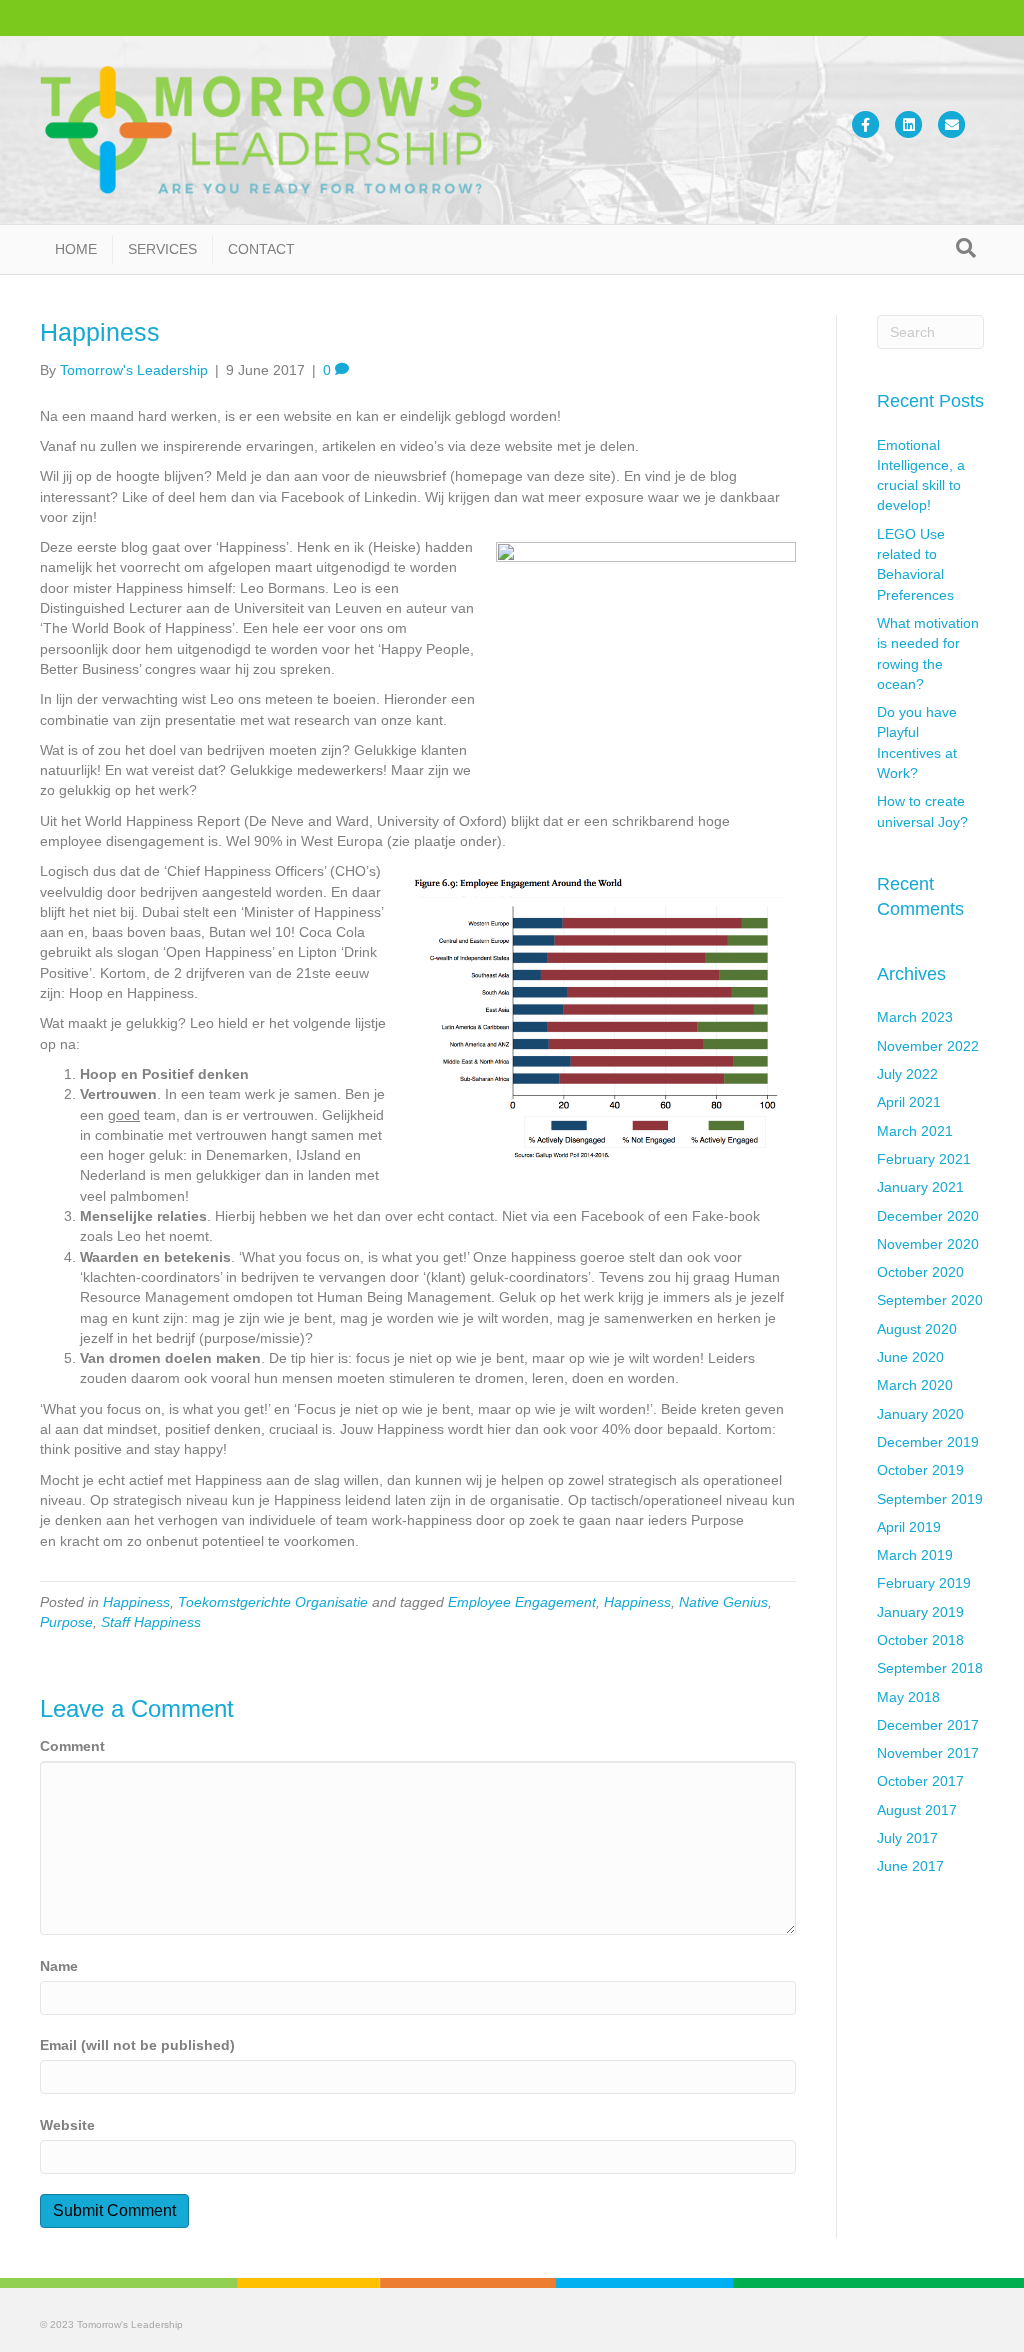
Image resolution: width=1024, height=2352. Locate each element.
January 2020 (920, 1414)
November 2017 (928, 1753)
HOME (76, 249)
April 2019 (909, 1527)
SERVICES (162, 249)
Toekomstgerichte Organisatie (273, 1602)
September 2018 (930, 1668)
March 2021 (915, 1131)
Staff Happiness (151, 1622)
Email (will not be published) (137, 2045)
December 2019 (928, 1442)
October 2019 (920, 1470)
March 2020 (915, 1385)
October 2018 (920, 1640)
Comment (72, 1746)
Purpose (66, 1622)
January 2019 (920, 1612)
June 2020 (910, 1357)
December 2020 (928, 1216)
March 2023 (915, 1017)
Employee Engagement (522, 1602)
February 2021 (924, 1159)
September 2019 (930, 1499)
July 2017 (907, 1838)
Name (59, 1966)
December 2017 (928, 1725)
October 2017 (920, 1781)
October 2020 (920, 1272)
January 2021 (920, 1187)
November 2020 (928, 1244)
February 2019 (924, 1583)
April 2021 (909, 1102)
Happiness (136, 1602)
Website (67, 2125)
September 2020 (930, 1300)
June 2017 (910, 1866)
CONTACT (261, 249)
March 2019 (915, 1555)
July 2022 (907, 1074)
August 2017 (917, 1810)
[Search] (966, 248)
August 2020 (917, 1329)
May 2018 (908, 1697)
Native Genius (723, 1602)
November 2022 (928, 1046)
